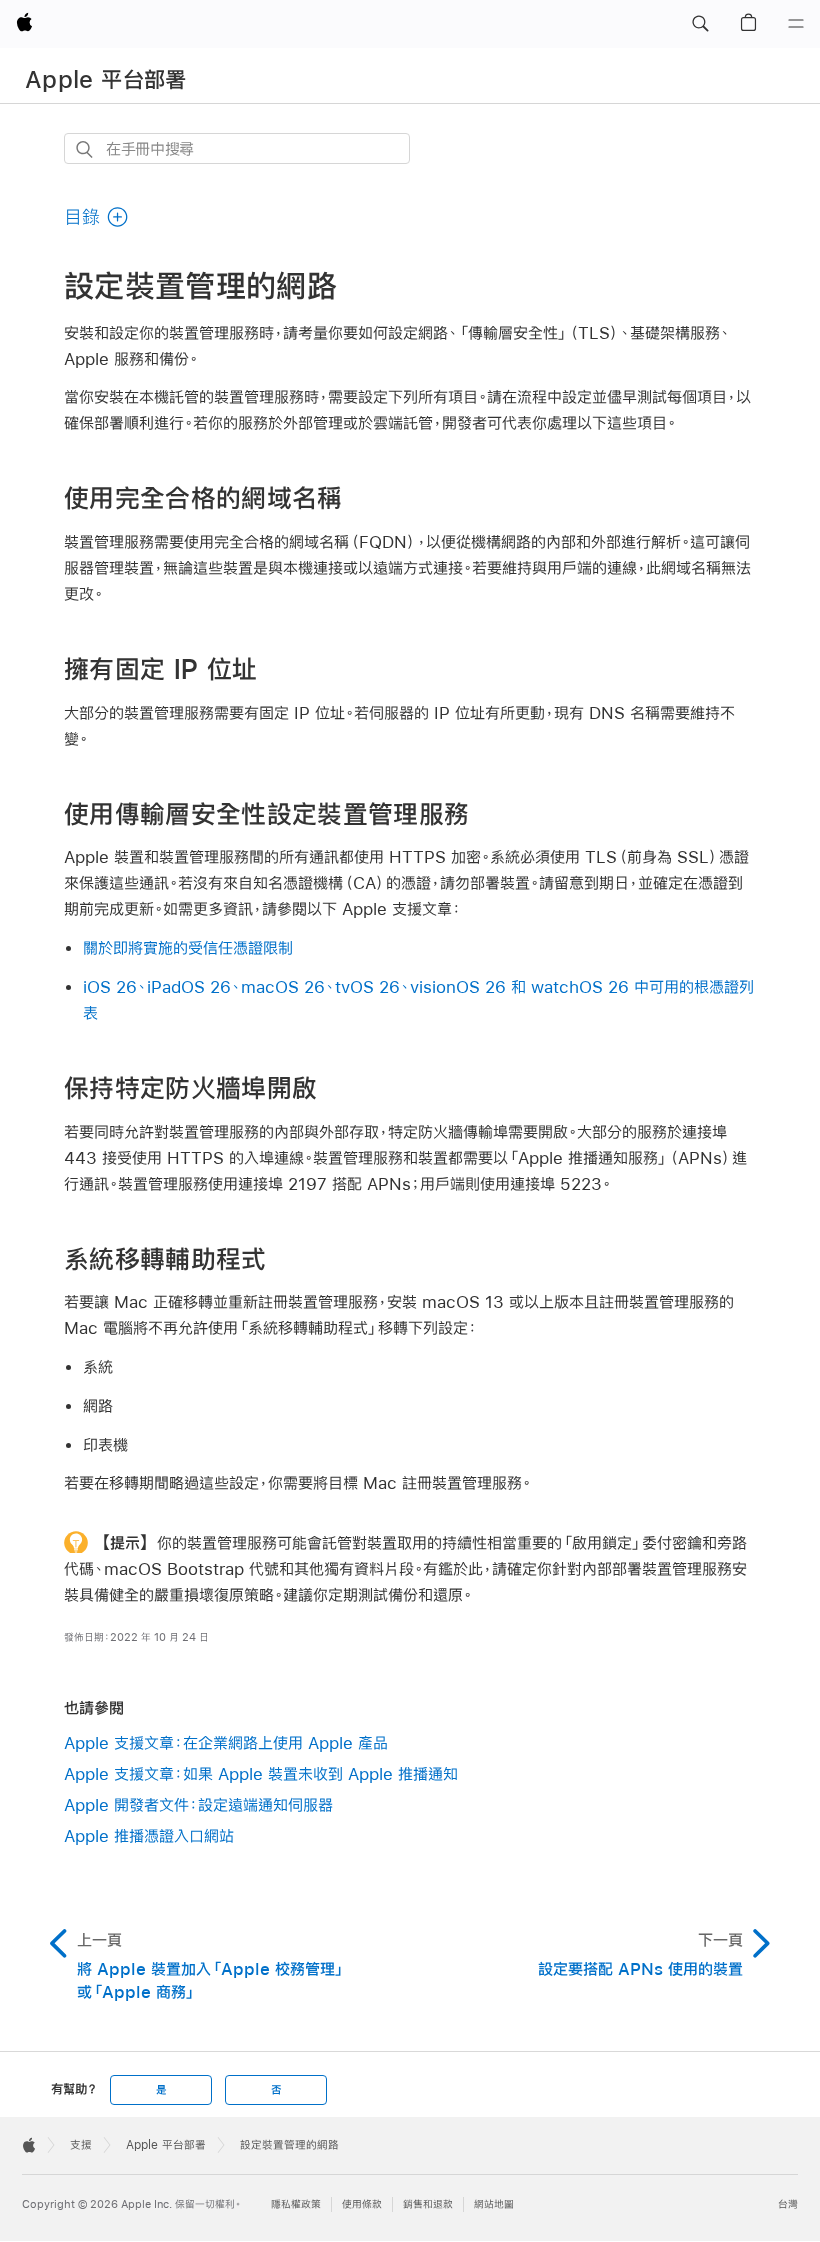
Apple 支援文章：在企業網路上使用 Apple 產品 (226, 1742)
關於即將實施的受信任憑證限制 (188, 947)
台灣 (788, 2204)
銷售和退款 (428, 2204)
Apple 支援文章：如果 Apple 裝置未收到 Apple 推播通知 (261, 1773)
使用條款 (362, 2204)
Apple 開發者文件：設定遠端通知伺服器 (198, 1804)
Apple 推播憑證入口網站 (149, 1835)
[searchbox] (237, 148)
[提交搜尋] (85, 149)
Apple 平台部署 (106, 79)
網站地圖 (494, 2204)
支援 (81, 2145)
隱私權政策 (296, 2204)
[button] (700, 24)
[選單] (796, 24)
